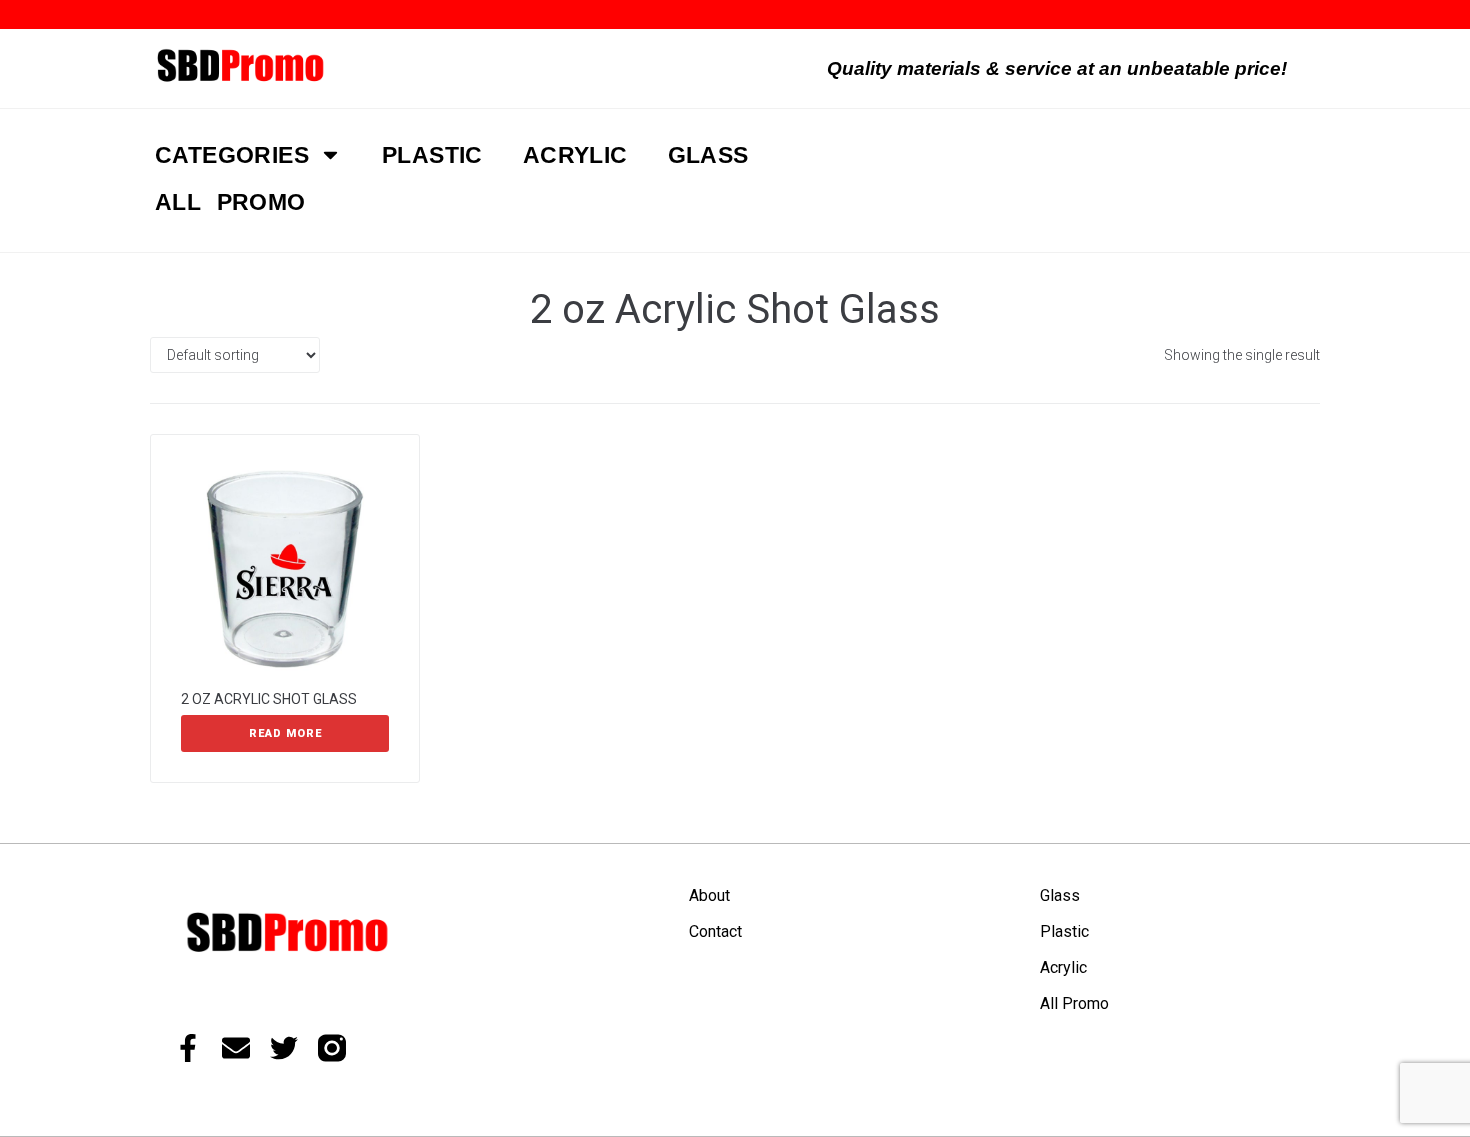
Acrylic (1063, 967)
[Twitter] (284, 1048)
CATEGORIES (232, 155)
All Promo (1074, 1003)
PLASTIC (432, 155)
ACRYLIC (575, 155)
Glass (1060, 895)
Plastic (1064, 931)
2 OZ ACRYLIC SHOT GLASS (269, 699)
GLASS (708, 155)
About (709, 895)
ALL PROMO (230, 202)
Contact (715, 931)
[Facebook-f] (188, 1048)
